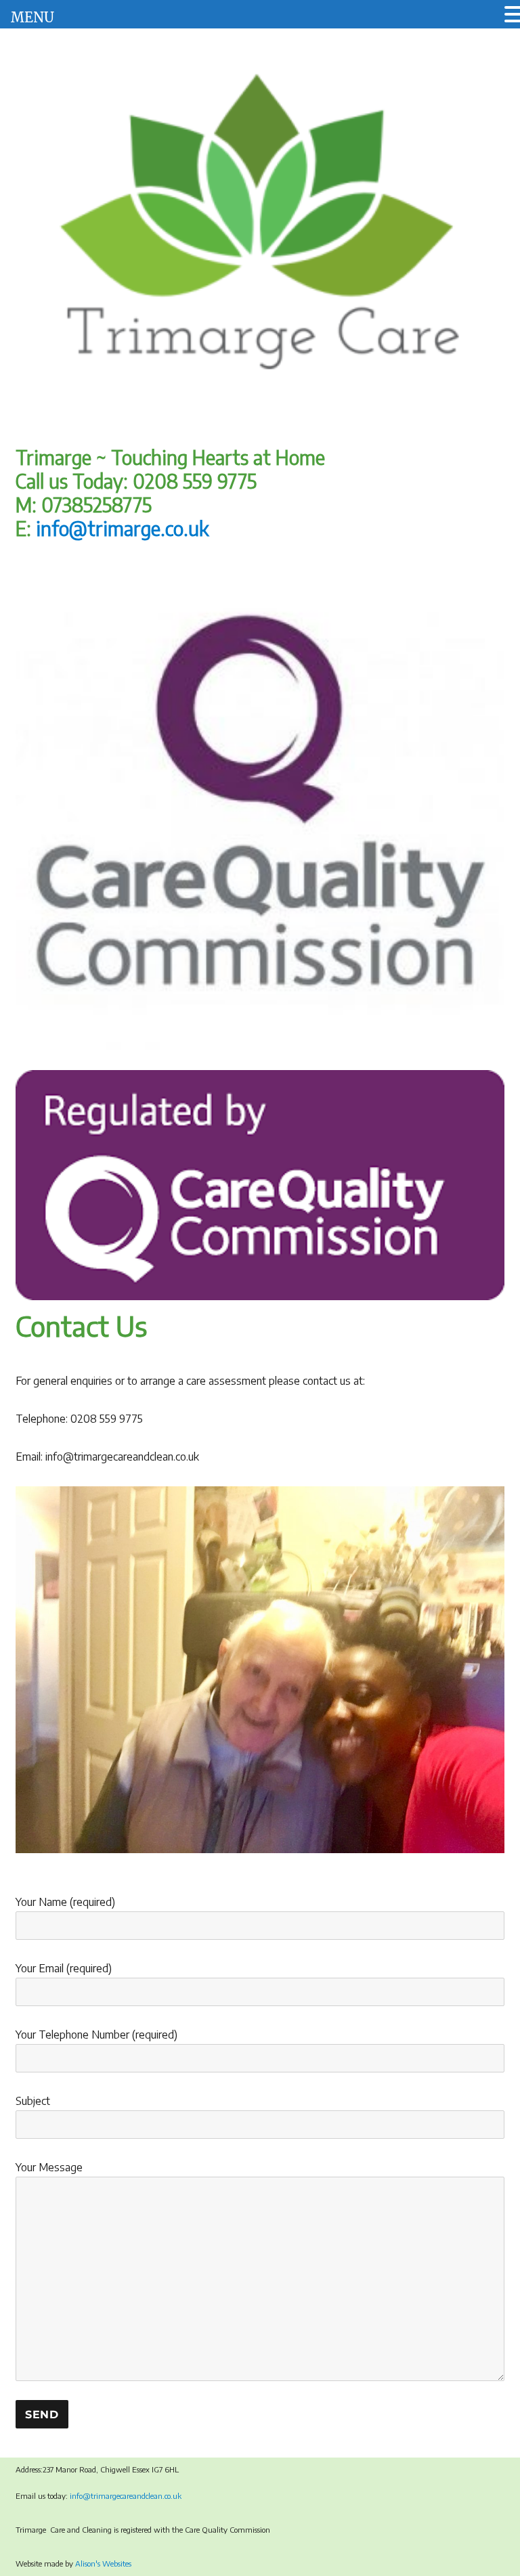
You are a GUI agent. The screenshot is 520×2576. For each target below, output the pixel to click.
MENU (32, 17)
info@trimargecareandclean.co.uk (127, 2496)
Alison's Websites (103, 2563)
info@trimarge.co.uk (122, 528)
